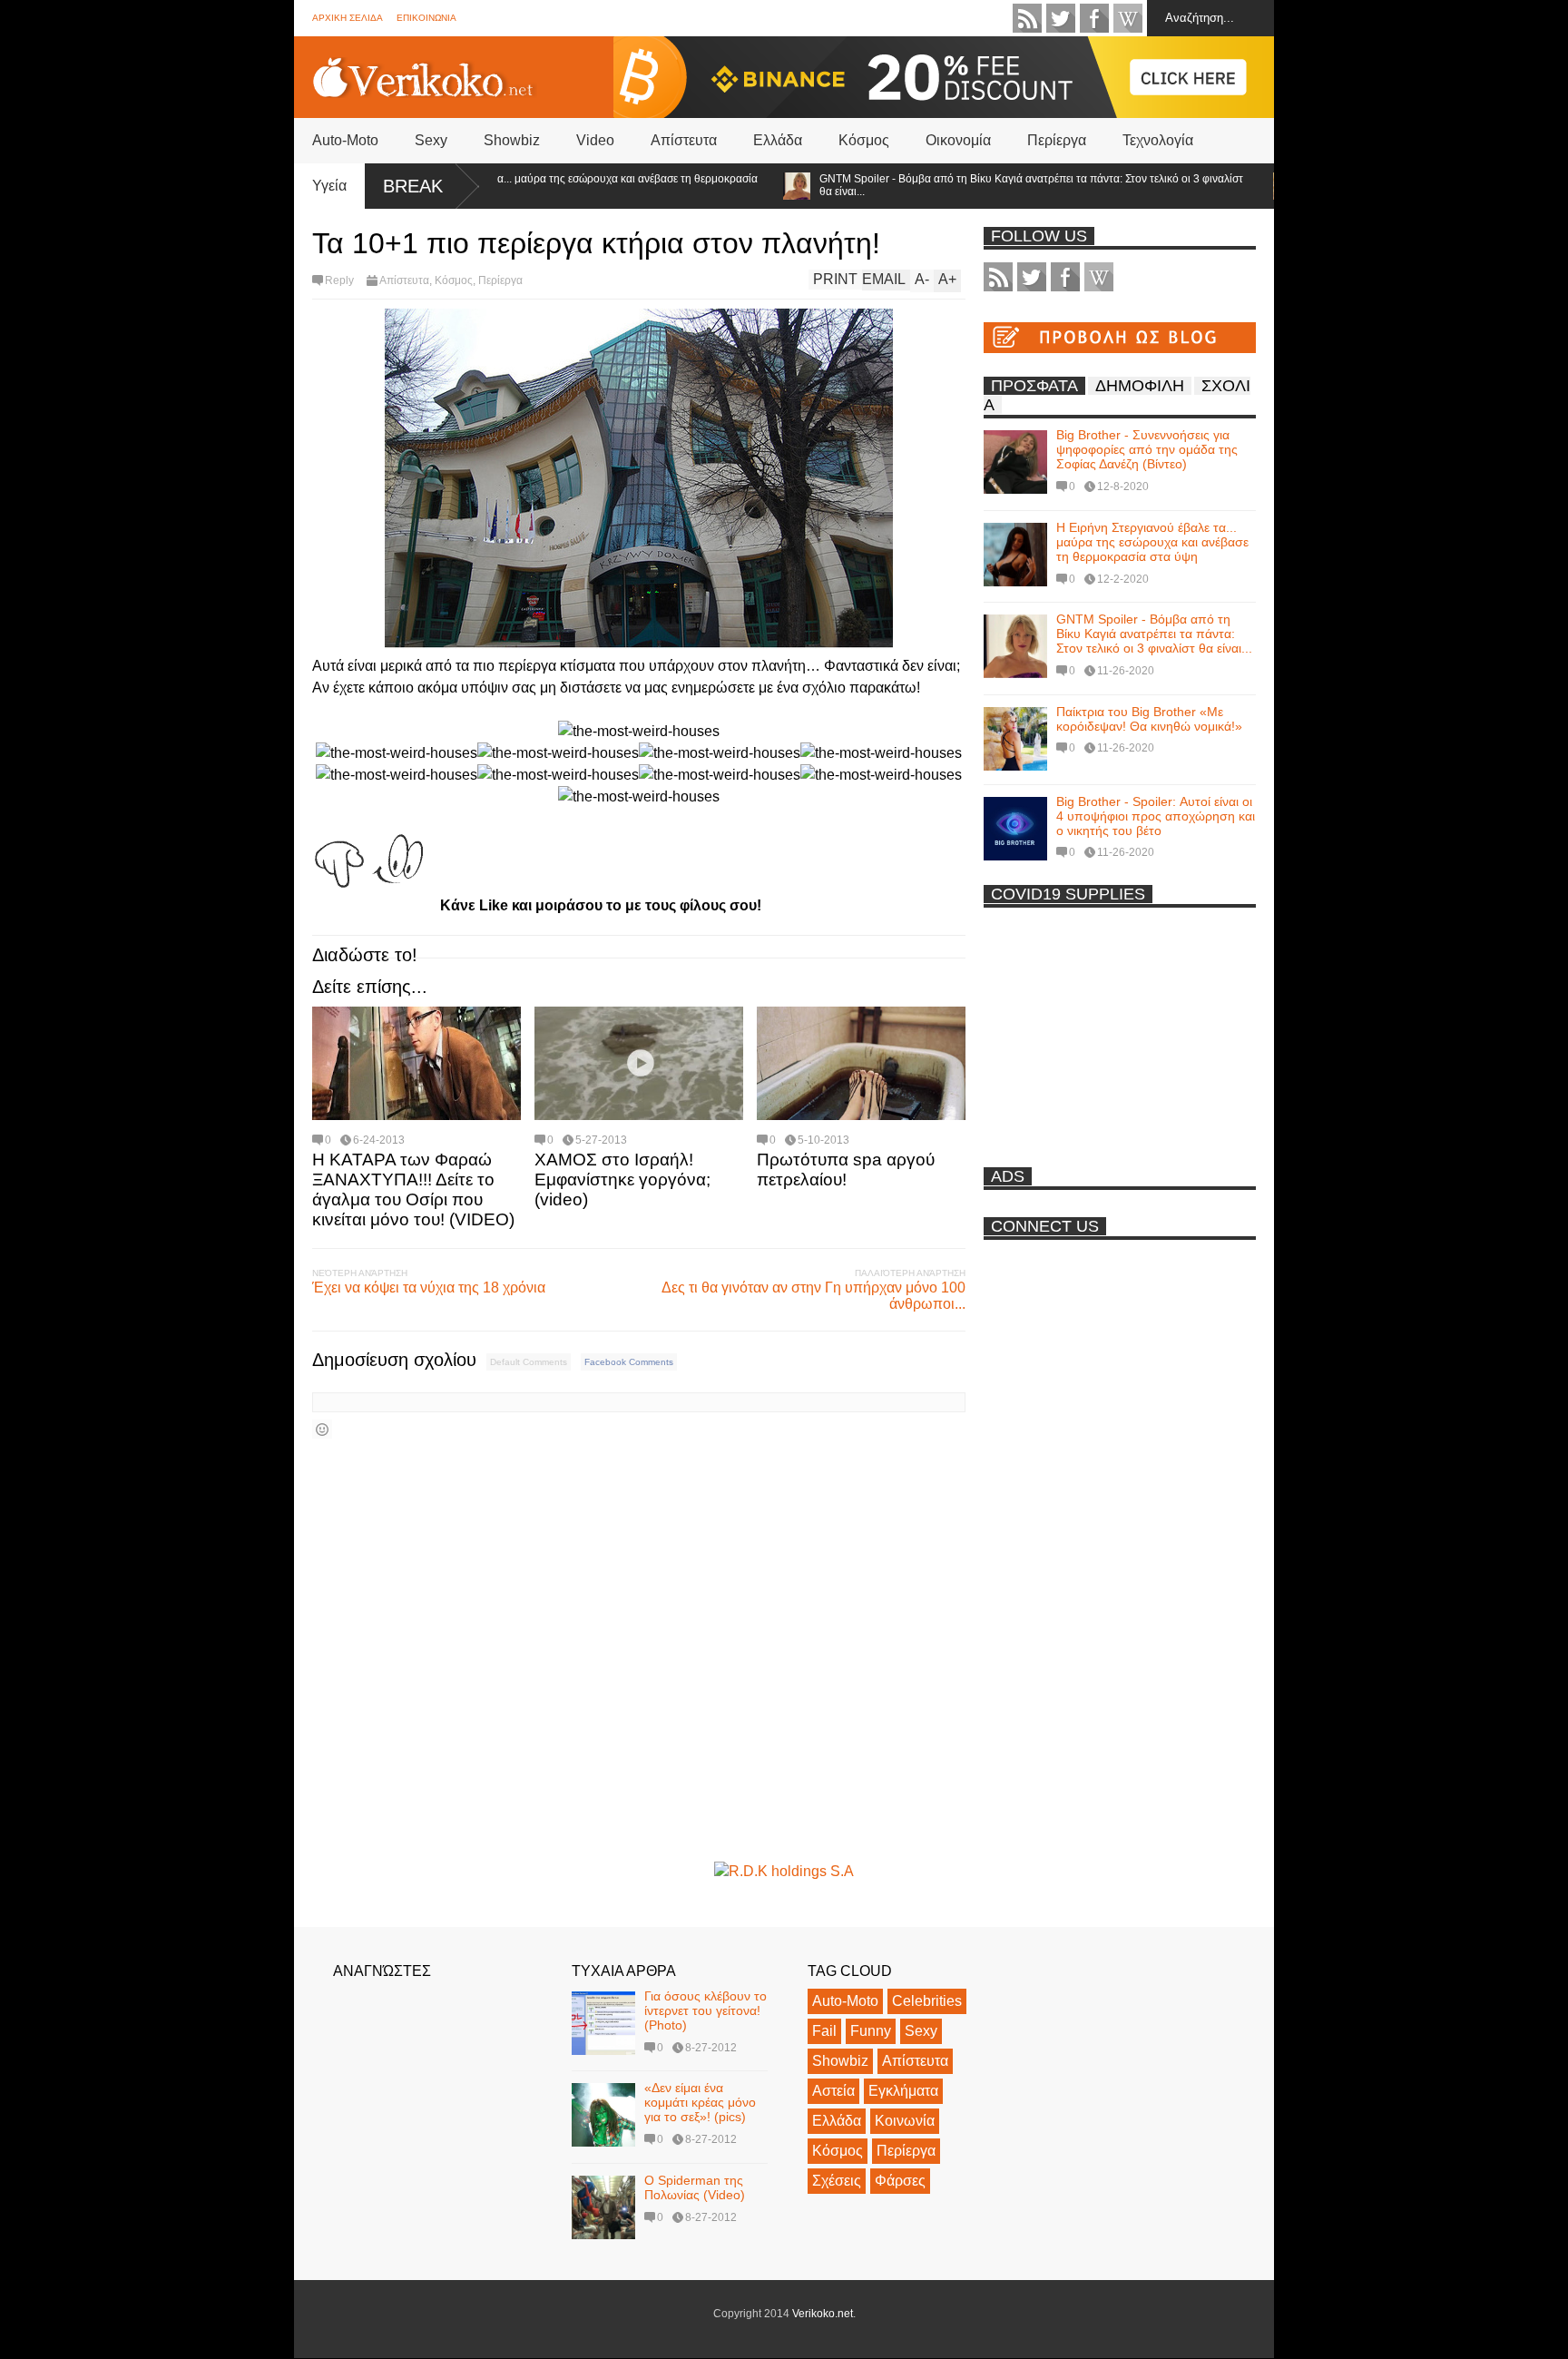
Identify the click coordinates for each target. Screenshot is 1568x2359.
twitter (1061, 18)
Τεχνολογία (1158, 140)
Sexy (431, 140)
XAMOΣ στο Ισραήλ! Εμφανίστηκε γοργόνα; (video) (622, 1179)
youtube (1128, 18)
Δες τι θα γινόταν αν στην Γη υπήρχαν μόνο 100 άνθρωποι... (813, 1296)
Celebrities (927, 2001)
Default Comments (529, 1362)
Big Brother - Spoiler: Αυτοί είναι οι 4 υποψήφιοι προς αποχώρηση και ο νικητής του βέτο (1156, 816)
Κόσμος (864, 140)
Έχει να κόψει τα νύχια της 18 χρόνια (429, 1288)
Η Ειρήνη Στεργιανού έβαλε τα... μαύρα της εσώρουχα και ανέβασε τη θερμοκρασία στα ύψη (505, 185)
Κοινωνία (905, 2121)
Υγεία (329, 186)
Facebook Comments (629, 1362)
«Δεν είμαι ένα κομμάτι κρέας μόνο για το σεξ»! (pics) (700, 2102)
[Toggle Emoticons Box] (322, 1429)
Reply (339, 280)
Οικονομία (958, 140)
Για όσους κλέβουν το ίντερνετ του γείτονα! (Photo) (706, 2010)
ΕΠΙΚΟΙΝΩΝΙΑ (426, 18)
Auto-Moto (345, 140)
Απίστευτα (684, 140)
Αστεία (833, 2091)
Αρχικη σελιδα (348, 18)
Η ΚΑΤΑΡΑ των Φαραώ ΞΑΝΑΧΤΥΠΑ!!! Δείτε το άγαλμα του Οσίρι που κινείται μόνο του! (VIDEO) (413, 1189)
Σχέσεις (837, 2181)
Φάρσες (900, 2181)
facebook (1094, 18)
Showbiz (512, 140)
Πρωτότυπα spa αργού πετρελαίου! (846, 1170)
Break (413, 186)
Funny (871, 2031)
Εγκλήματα (903, 2091)
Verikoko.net (823, 2314)
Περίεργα (1057, 140)
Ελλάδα (778, 140)
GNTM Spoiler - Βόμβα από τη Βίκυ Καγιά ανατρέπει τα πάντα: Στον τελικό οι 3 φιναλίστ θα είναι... (979, 185)
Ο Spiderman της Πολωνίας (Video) (695, 2187)
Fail (824, 2031)
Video (595, 140)
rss (1027, 18)
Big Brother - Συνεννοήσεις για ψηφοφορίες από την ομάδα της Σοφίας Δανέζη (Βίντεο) (1147, 449)
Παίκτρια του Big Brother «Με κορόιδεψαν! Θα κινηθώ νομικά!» (1149, 719)
